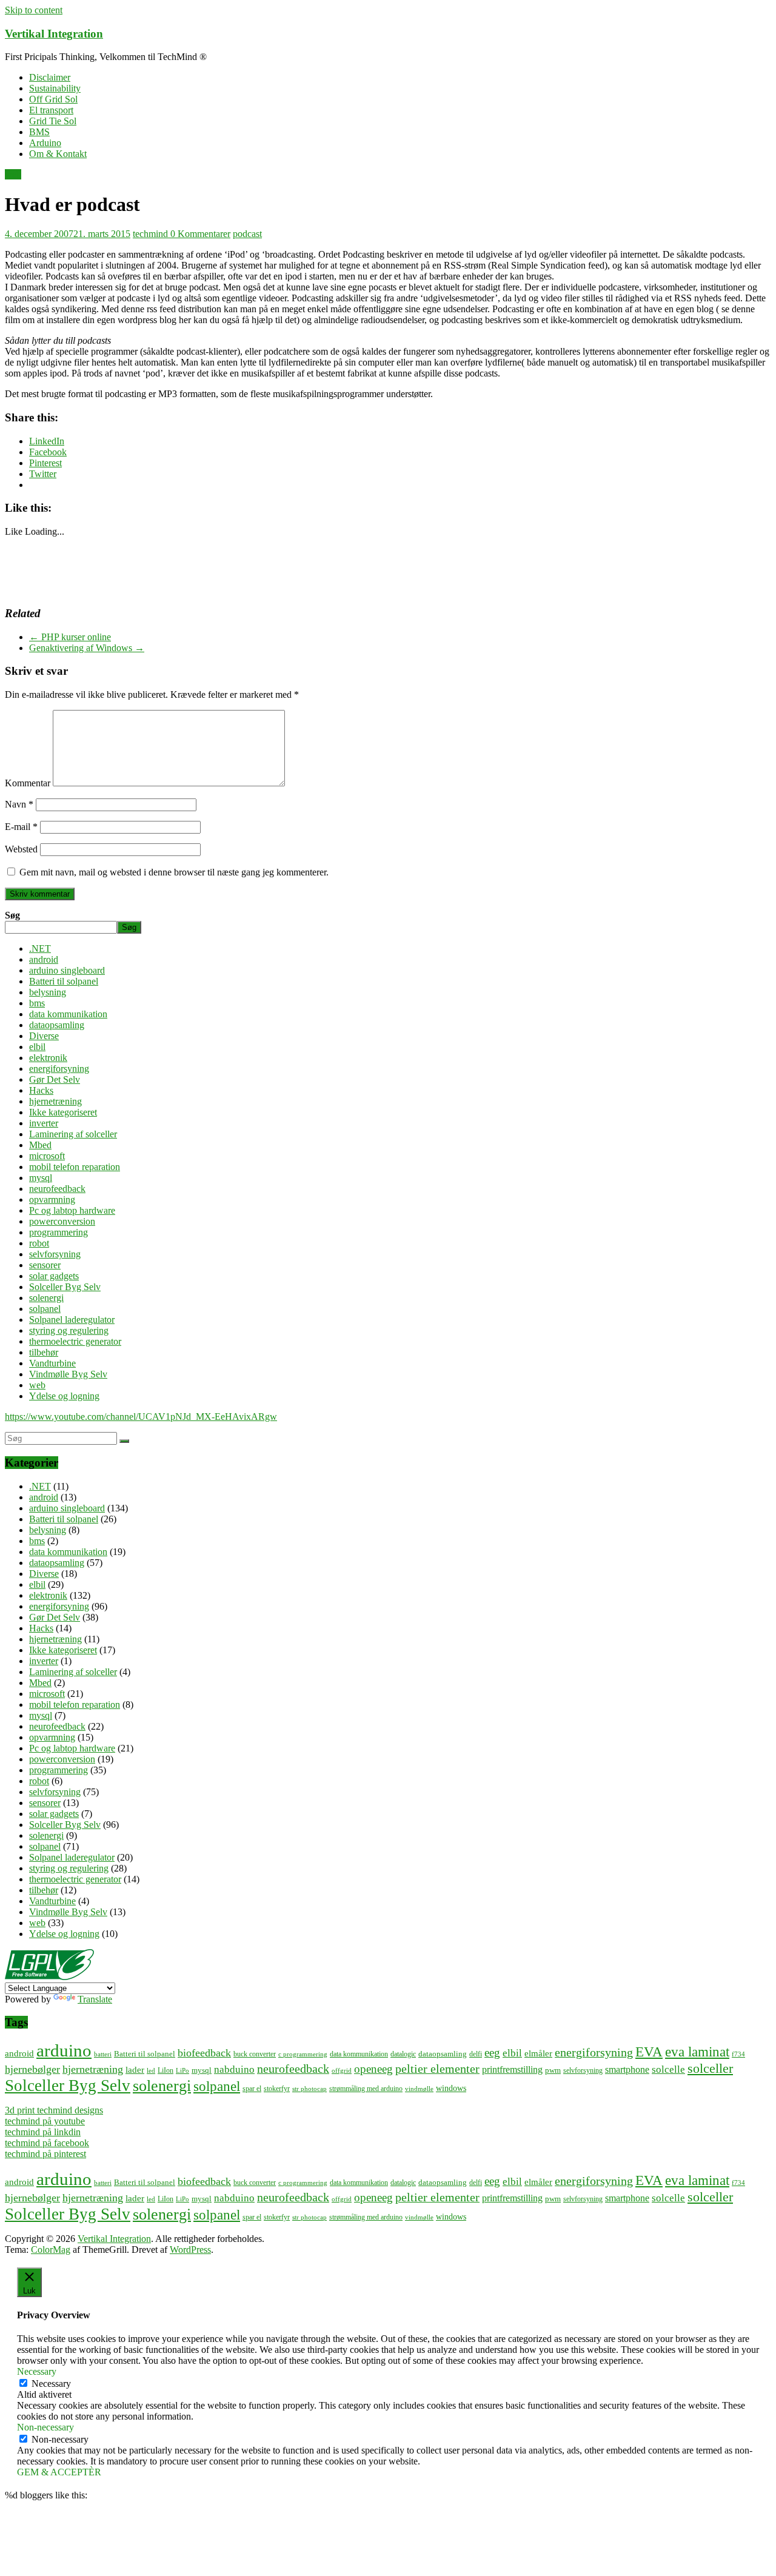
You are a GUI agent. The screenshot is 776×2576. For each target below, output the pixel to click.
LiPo (182, 2071)
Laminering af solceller (73, 1134)
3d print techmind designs (54, 2110)
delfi (476, 2054)
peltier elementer (437, 2069)
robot (39, 1243)
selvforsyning (55, 1254)
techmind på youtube (45, 2121)
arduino (64, 2050)
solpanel (45, 1309)
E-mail (21, 827)
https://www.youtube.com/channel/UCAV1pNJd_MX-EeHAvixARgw (141, 1417)
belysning (48, 992)
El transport (51, 110)
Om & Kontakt (58, 154)
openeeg (373, 2069)
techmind (152, 234)
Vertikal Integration (54, 34)
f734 (738, 2054)
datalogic (403, 2054)
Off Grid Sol (53, 99)
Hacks (41, 1090)
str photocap (309, 2089)
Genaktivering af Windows (87, 648)
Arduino (45, 143)
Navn (19, 804)
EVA (649, 2052)
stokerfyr (277, 2089)
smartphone (627, 2069)
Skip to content (34, 10)
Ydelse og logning (64, 1396)
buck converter (255, 2054)
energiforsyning (59, 1069)
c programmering (303, 2054)
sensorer (45, 1265)
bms (37, 1003)
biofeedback (204, 2053)
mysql (41, 1178)
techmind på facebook (47, 2143)
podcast (247, 234)
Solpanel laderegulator (72, 1320)
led (151, 2071)
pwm (553, 2070)
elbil (37, 1047)
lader (135, 2069)
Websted (21, 849)
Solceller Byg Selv (65, 1287)
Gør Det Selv (55, 1079)
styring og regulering (69, 1330)
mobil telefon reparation (75, 1167)
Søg (12, 915)
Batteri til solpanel (64, 981)
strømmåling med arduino (366, 2089)
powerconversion (62, 1221)
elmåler (538, 2053)
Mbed (40, 1145)
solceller (710, 2068)
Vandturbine (52, 1363)
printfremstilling (512, 2069)
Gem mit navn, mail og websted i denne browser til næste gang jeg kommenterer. (174, 872)
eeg (492, 2052)
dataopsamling (57, 1025)
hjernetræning (55, 1101)
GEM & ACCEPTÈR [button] (59, 2472)
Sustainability (55, 88)
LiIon (166, 2071)
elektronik (48, 1058)
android (44, 959)
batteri (103, 2054)
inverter (44, 1123)
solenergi (46, 1298)
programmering (59, 1232)
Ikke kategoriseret (63, 1112)
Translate (95, 1999)
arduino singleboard (67, 970)
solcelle (668, 2069)
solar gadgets (54, 1276)
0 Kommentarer (200, 234)
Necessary (51, 2384)
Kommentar (28, 783)
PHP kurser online (70, 637)
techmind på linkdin (43, 2132)
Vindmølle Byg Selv (68, 1374)
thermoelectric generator (75, 1341)
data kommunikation (68, 1014)
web (13, 174)
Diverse (44, 1036)
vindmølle (419, 2089)
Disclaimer (50, 77)
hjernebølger (32, 2069)
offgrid (342, 2071)
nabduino (234, 2069)
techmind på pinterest (45, 2154)
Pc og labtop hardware (72, 1210)
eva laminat (697, 2052)
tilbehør (44, 1352)
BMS (39, 132)
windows (451, 2088)
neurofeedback (57, 1189)
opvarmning (52, 1199)
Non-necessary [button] (45, 2427)
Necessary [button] (37, 2371)
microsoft (47, 1156)
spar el (252, 2089)
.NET (40, 948)
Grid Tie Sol (53, 121)
